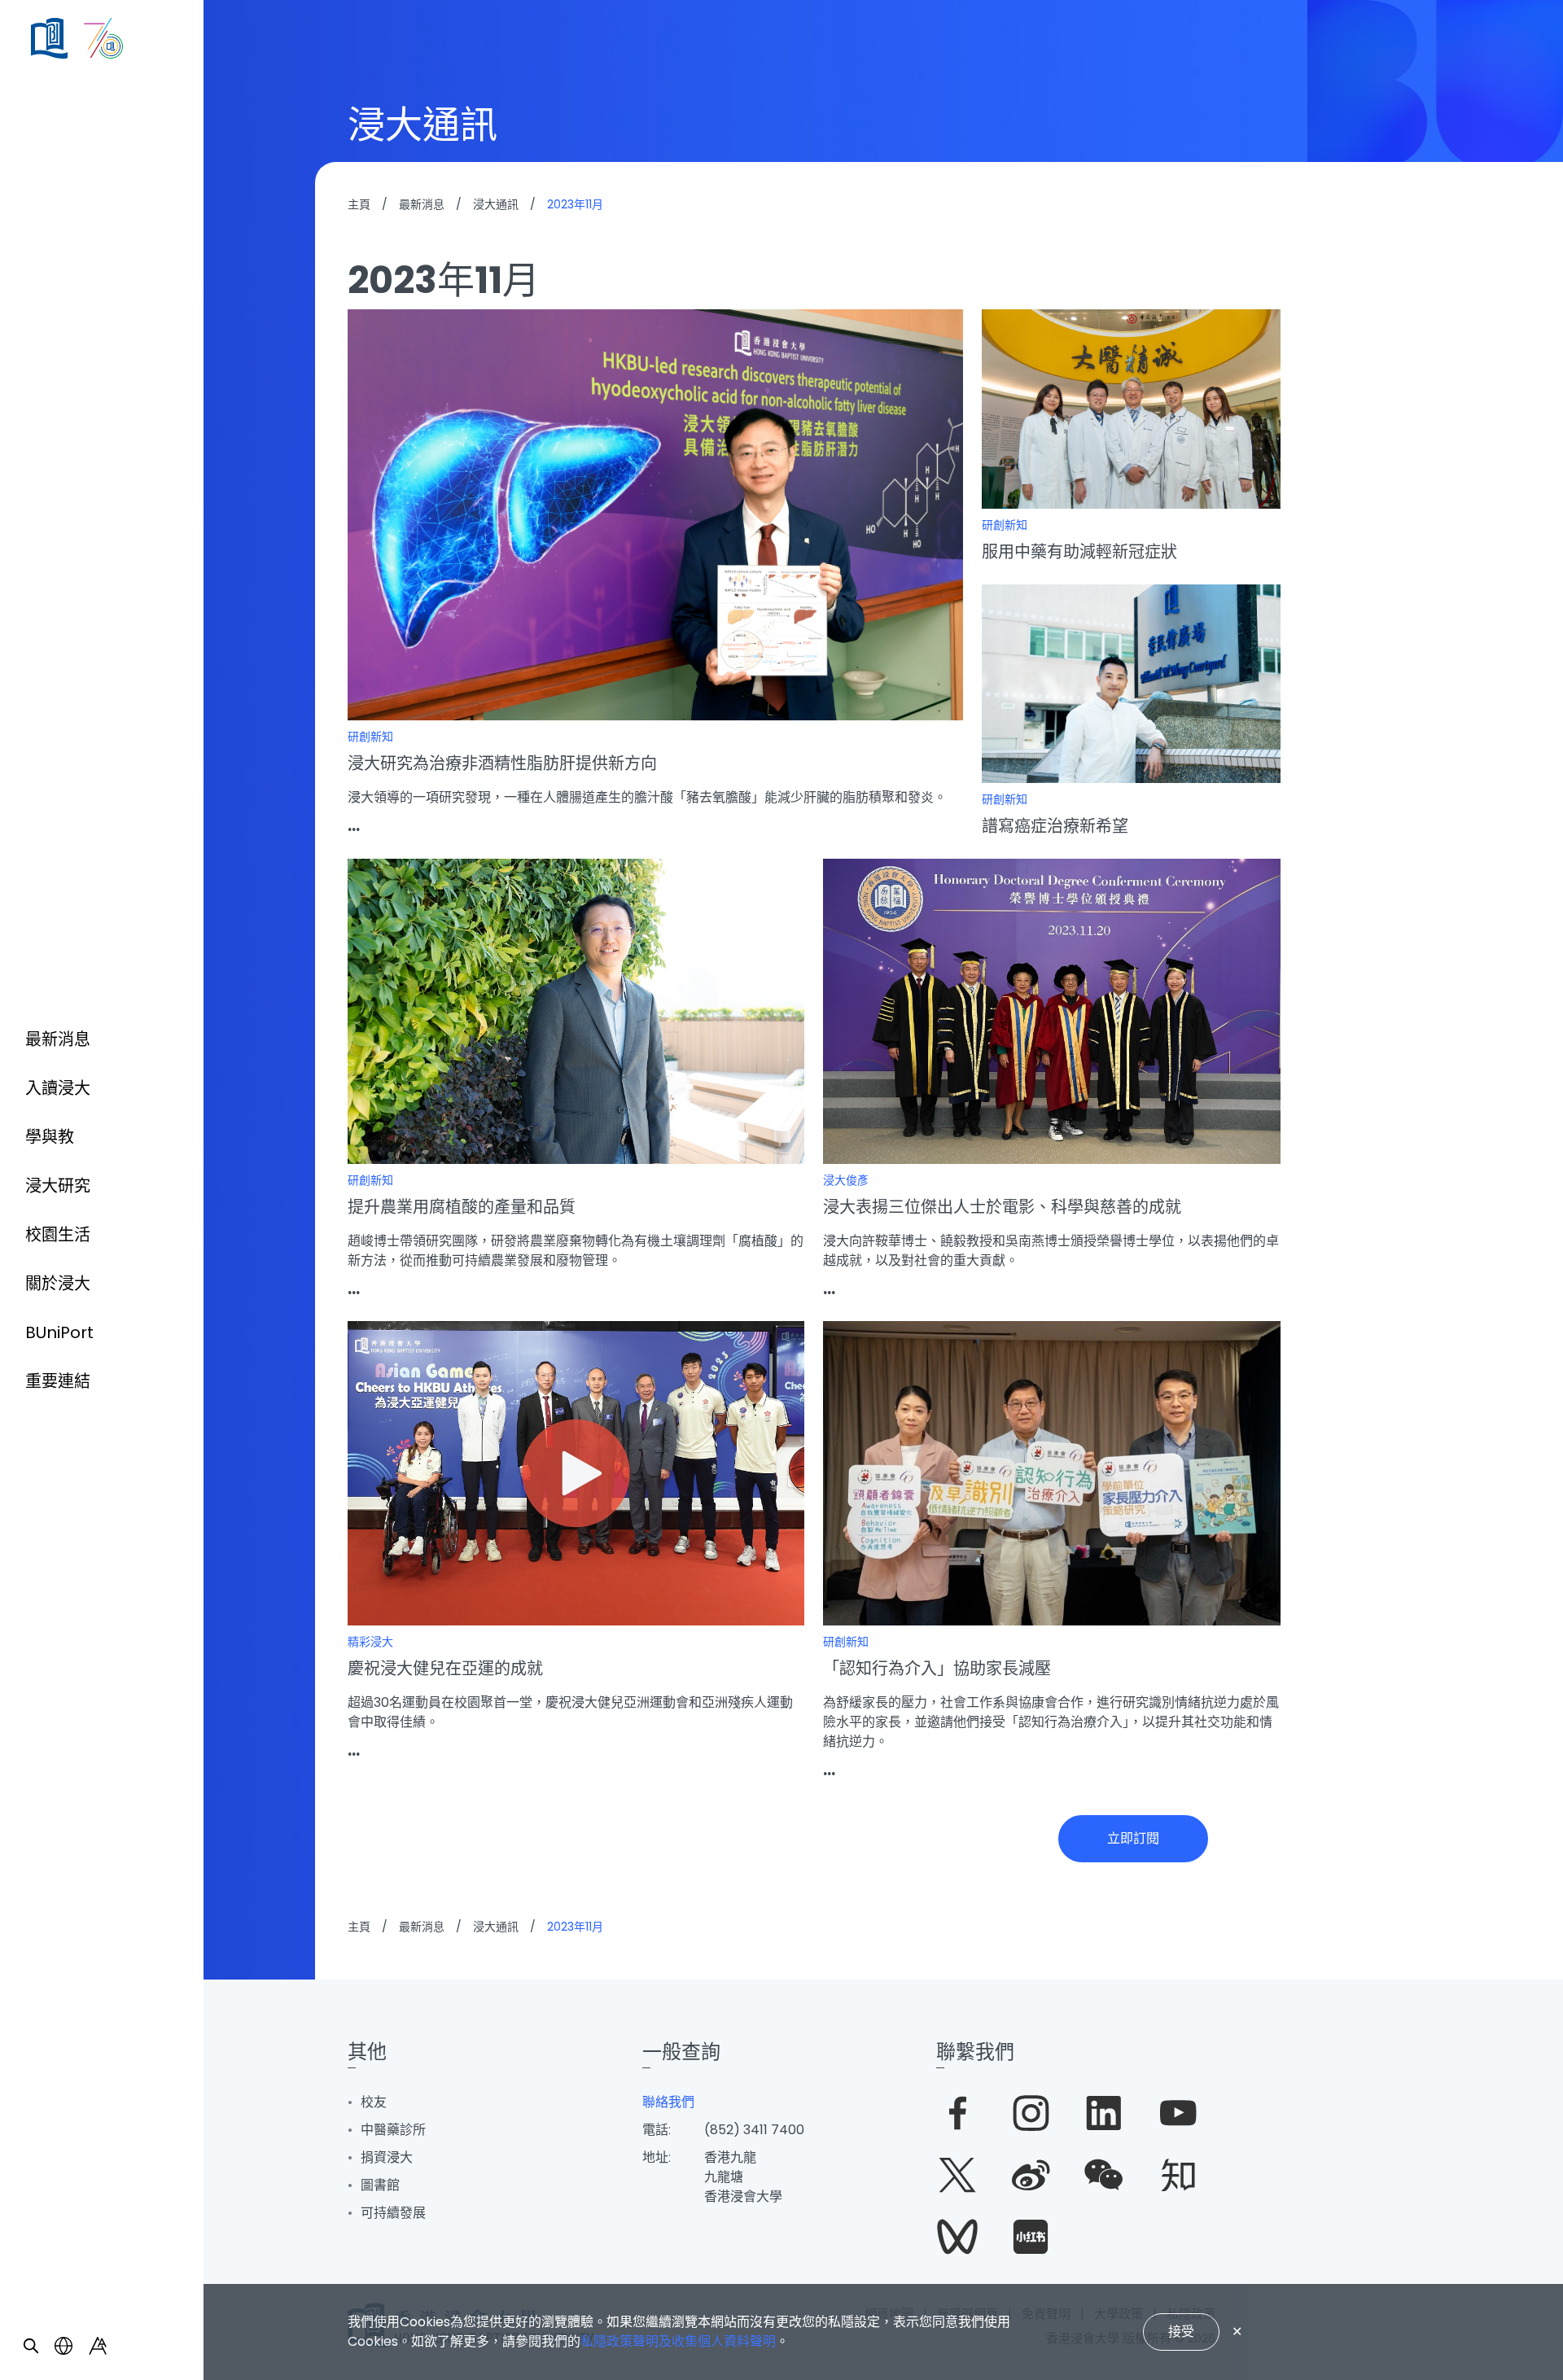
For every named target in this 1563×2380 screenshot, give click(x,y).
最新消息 (58, 1039)
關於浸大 (58, 1284)
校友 (374, 2102)
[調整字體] (98, 2346)
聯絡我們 (668, 2102)
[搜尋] (31, 2346)
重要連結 (58, 1381)
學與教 (50, 1137)
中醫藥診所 (393, 2130)
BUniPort (59, 1332)
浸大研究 (58, 1186)
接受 (1181, 2332)
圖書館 (380, 2185)
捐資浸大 (387, 2157)
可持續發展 (393, 2213)
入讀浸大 (58, 1088)
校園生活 (58, 1235)
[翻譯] (63, 2346)
